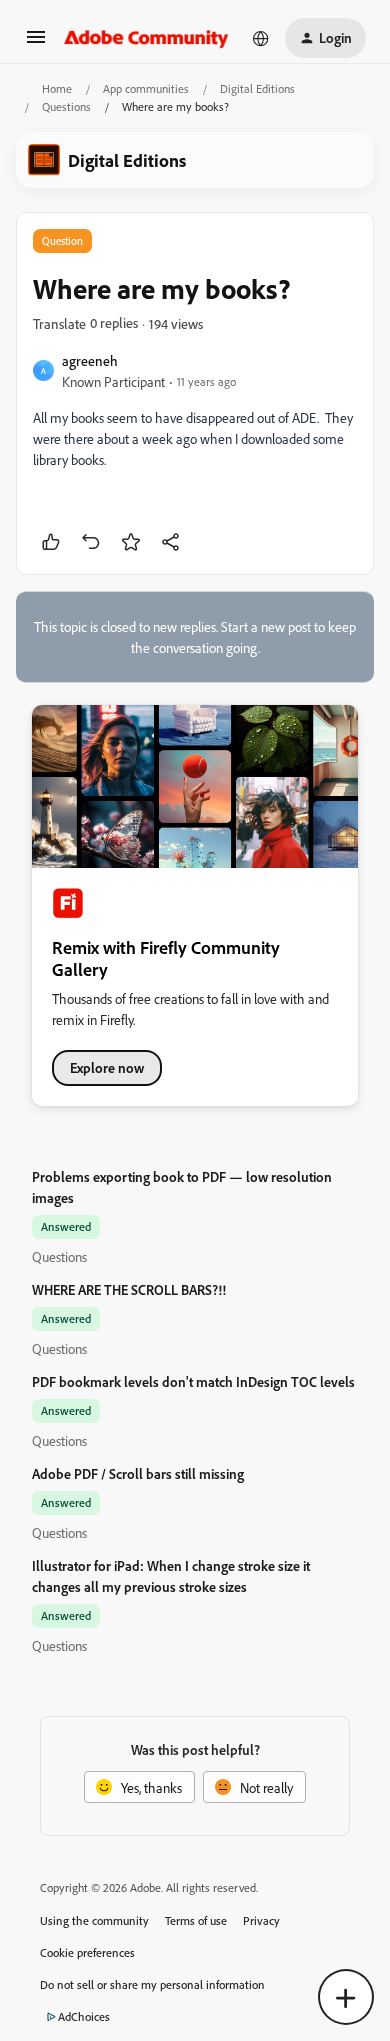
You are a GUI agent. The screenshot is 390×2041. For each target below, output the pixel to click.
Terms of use (196, 1920)
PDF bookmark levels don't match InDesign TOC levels (193, 1381)
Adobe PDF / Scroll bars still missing (138, 1473)
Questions (66, 106)
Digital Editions (257, 88)
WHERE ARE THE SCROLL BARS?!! (129, 1289)
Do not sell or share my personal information (152, 1984)
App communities (146, 88)
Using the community (94, 1920)
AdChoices (84, 2016)
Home (57, 88)
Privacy (261, 1920)
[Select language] (261, 38)
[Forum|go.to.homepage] (146, 38)
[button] (36, 43)
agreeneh (90, 360)
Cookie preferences (87, 1952)
